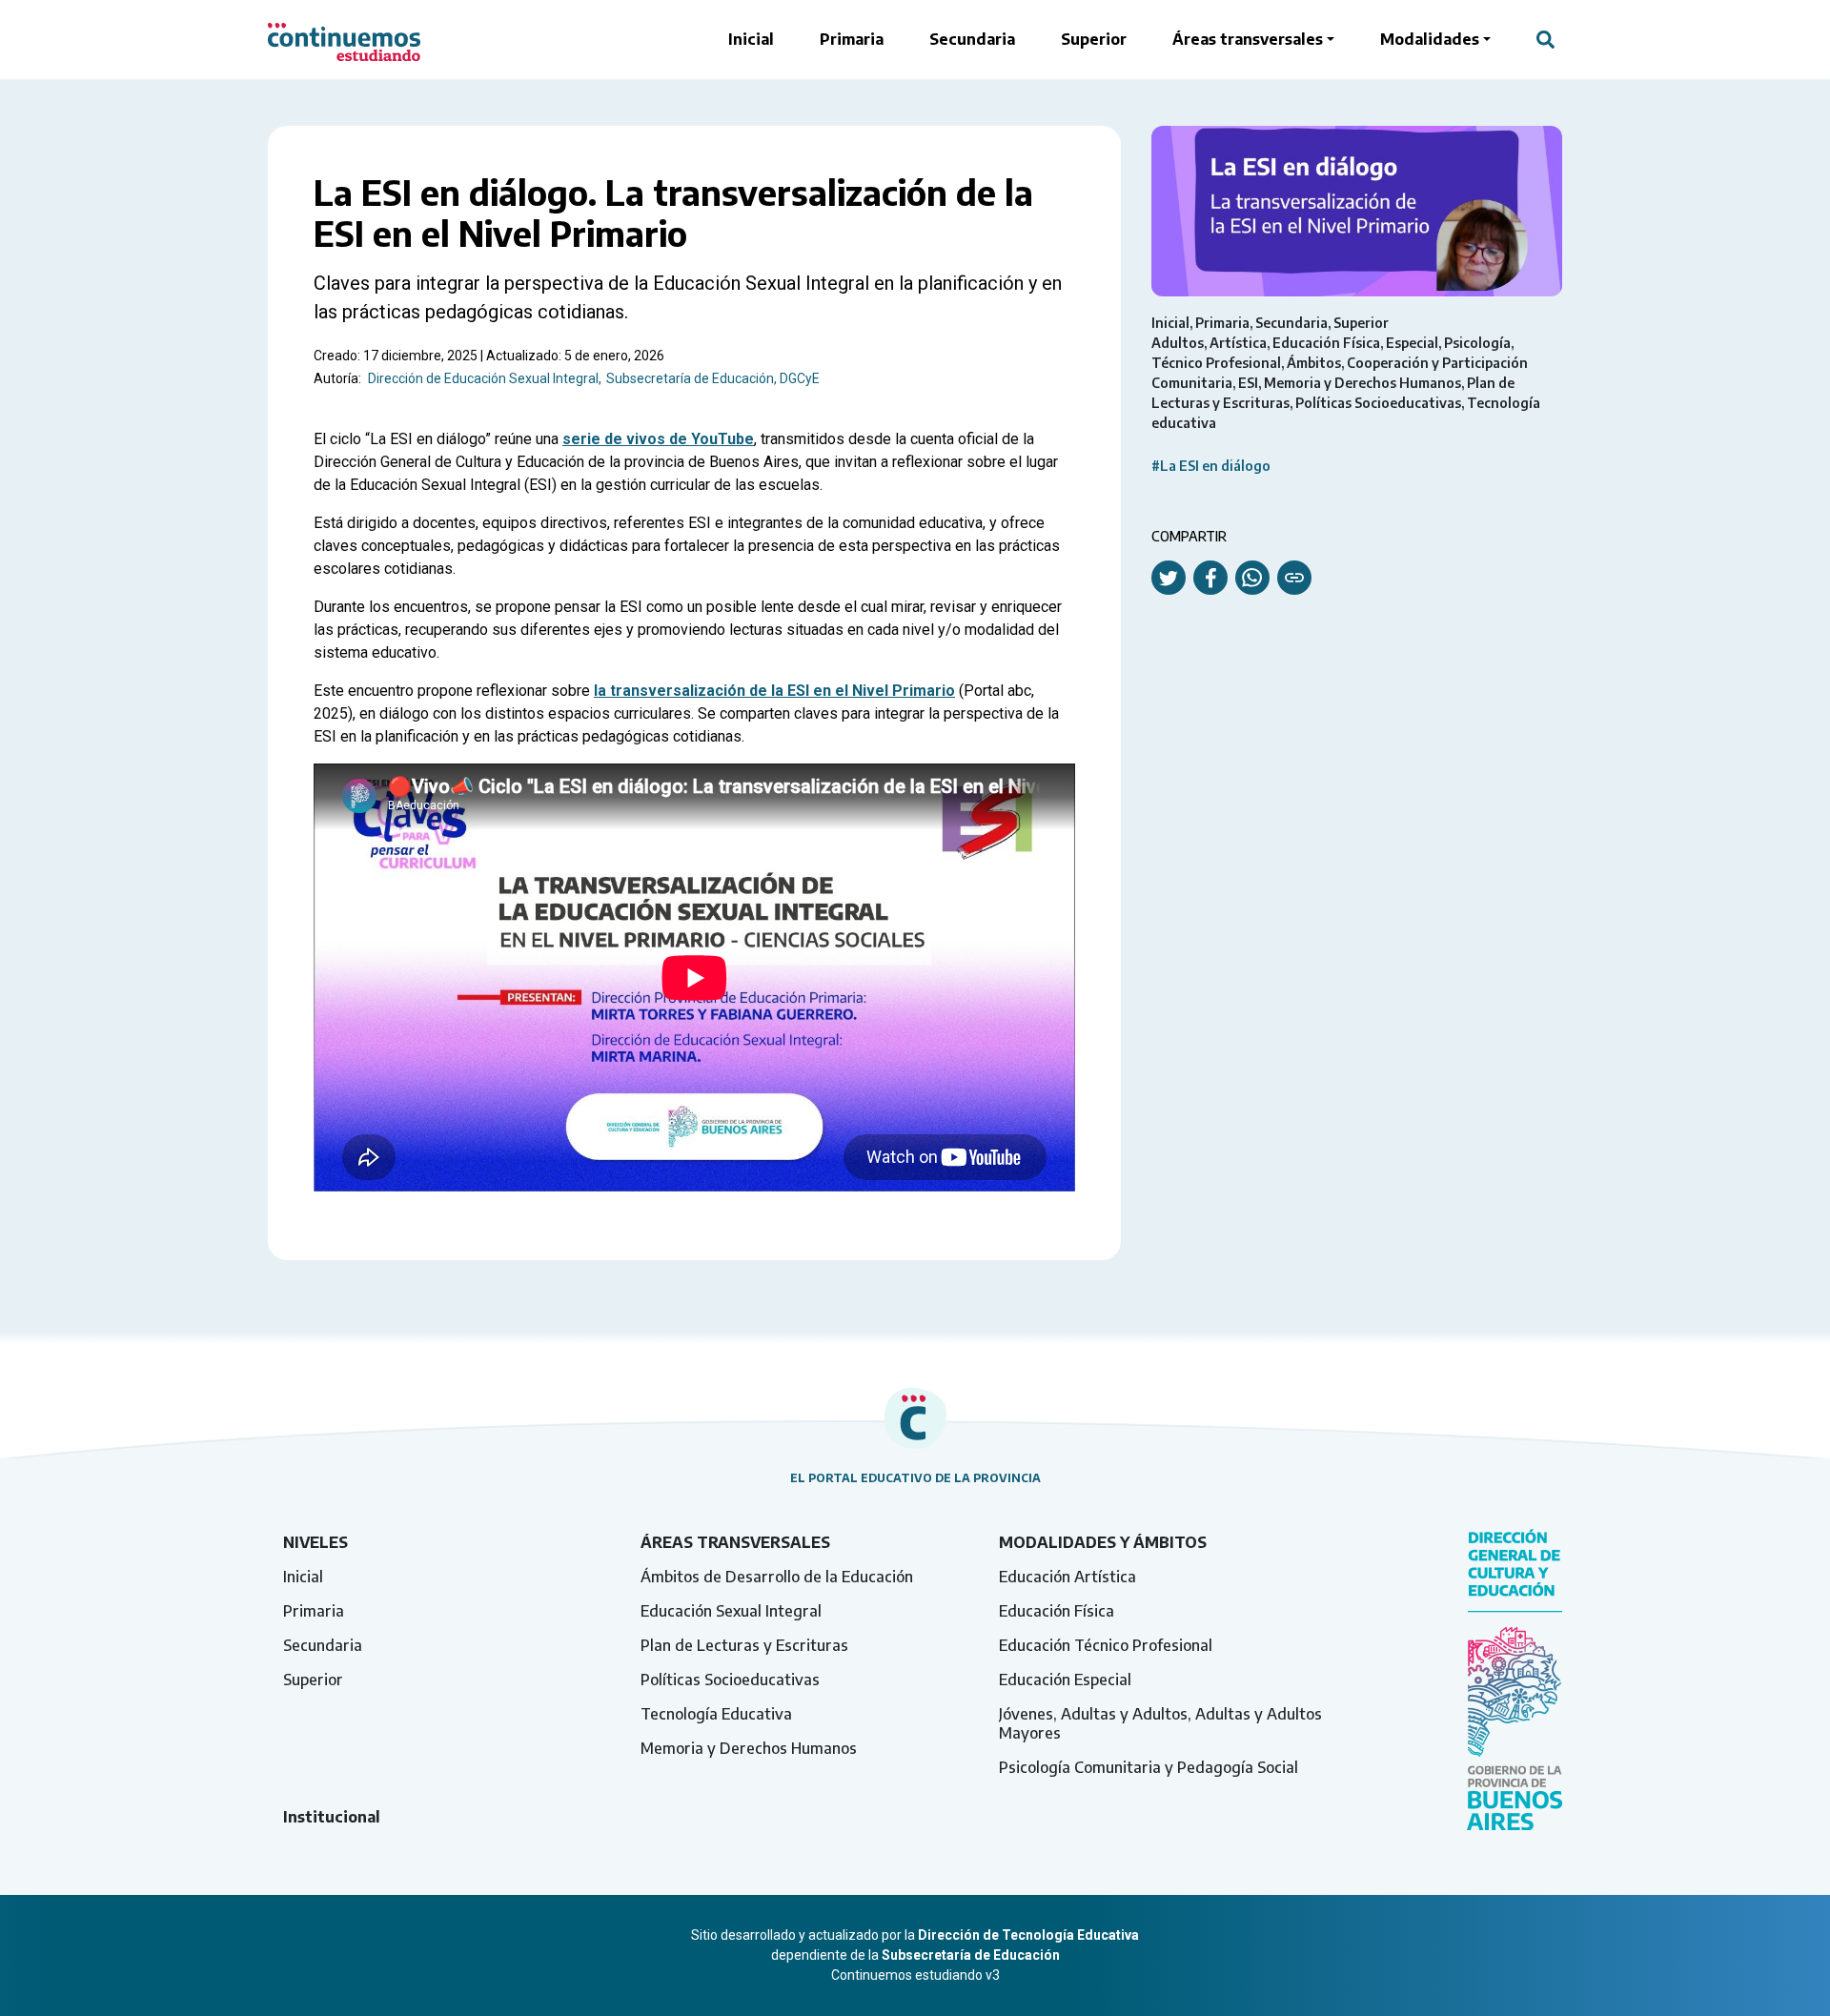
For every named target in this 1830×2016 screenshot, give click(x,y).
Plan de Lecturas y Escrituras (744, 1645)
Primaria (852, 39)
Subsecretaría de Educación (971, 1955)
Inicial (751, 39)
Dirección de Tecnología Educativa (1028, 1935)
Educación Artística (1067, 1577)
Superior (1094, 39)
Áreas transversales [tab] (735, 1542)
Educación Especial (1065, 1680)
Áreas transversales (1248, 39)
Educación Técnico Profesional (1106, 1645)
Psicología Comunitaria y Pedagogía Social (1149, 1767)
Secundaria (972, 39)
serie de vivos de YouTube (658, 439)
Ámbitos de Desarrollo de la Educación (777, 1577)
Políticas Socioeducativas (730, 1680)
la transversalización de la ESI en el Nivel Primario (774, 691)
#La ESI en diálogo (1211, 466)
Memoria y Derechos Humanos (749, 1748)
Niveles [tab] (315, 1542)
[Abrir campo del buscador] (1545, 39)
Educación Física (1057, 1611)
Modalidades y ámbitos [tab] (1103, 1542)
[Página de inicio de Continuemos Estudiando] (344, 39)
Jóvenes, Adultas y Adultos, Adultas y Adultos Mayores (1160, 1723)
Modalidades (1430, 39)
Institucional (332, 1817)
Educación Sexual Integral (731, 1611)
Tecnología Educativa (716, 1714)
